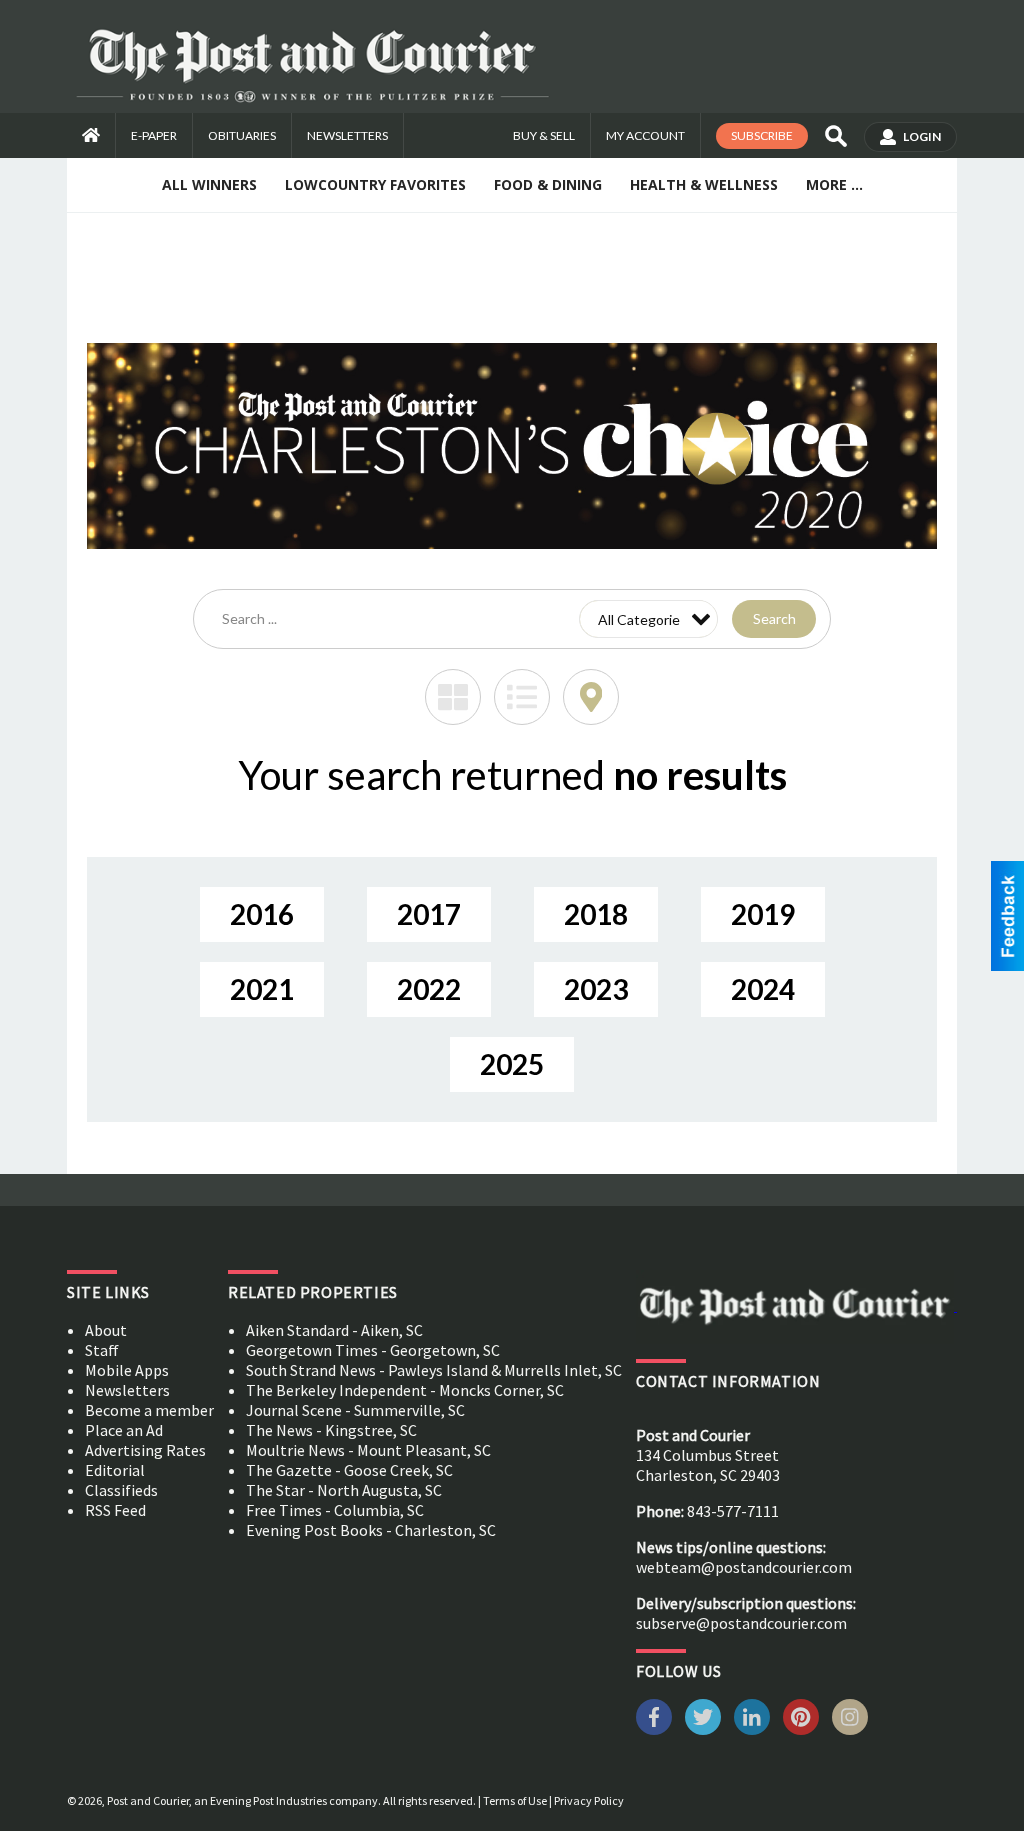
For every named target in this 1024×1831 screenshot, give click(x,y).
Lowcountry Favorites (375, 184)
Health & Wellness (704, 184)
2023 (596, 989)
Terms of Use (515, 1800)
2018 (596, 914)
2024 (763, 989)
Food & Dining (548, 184)
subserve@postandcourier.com (741, 1623)
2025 (512, 1064)
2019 (763, 914)
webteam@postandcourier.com (744, 1567)
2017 (429, 914)
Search (774, 618)
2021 (262, 989)
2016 (262, 914)
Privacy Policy (589, 1800)
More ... (834, 184)
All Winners (209, 184)
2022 (429, 989)
